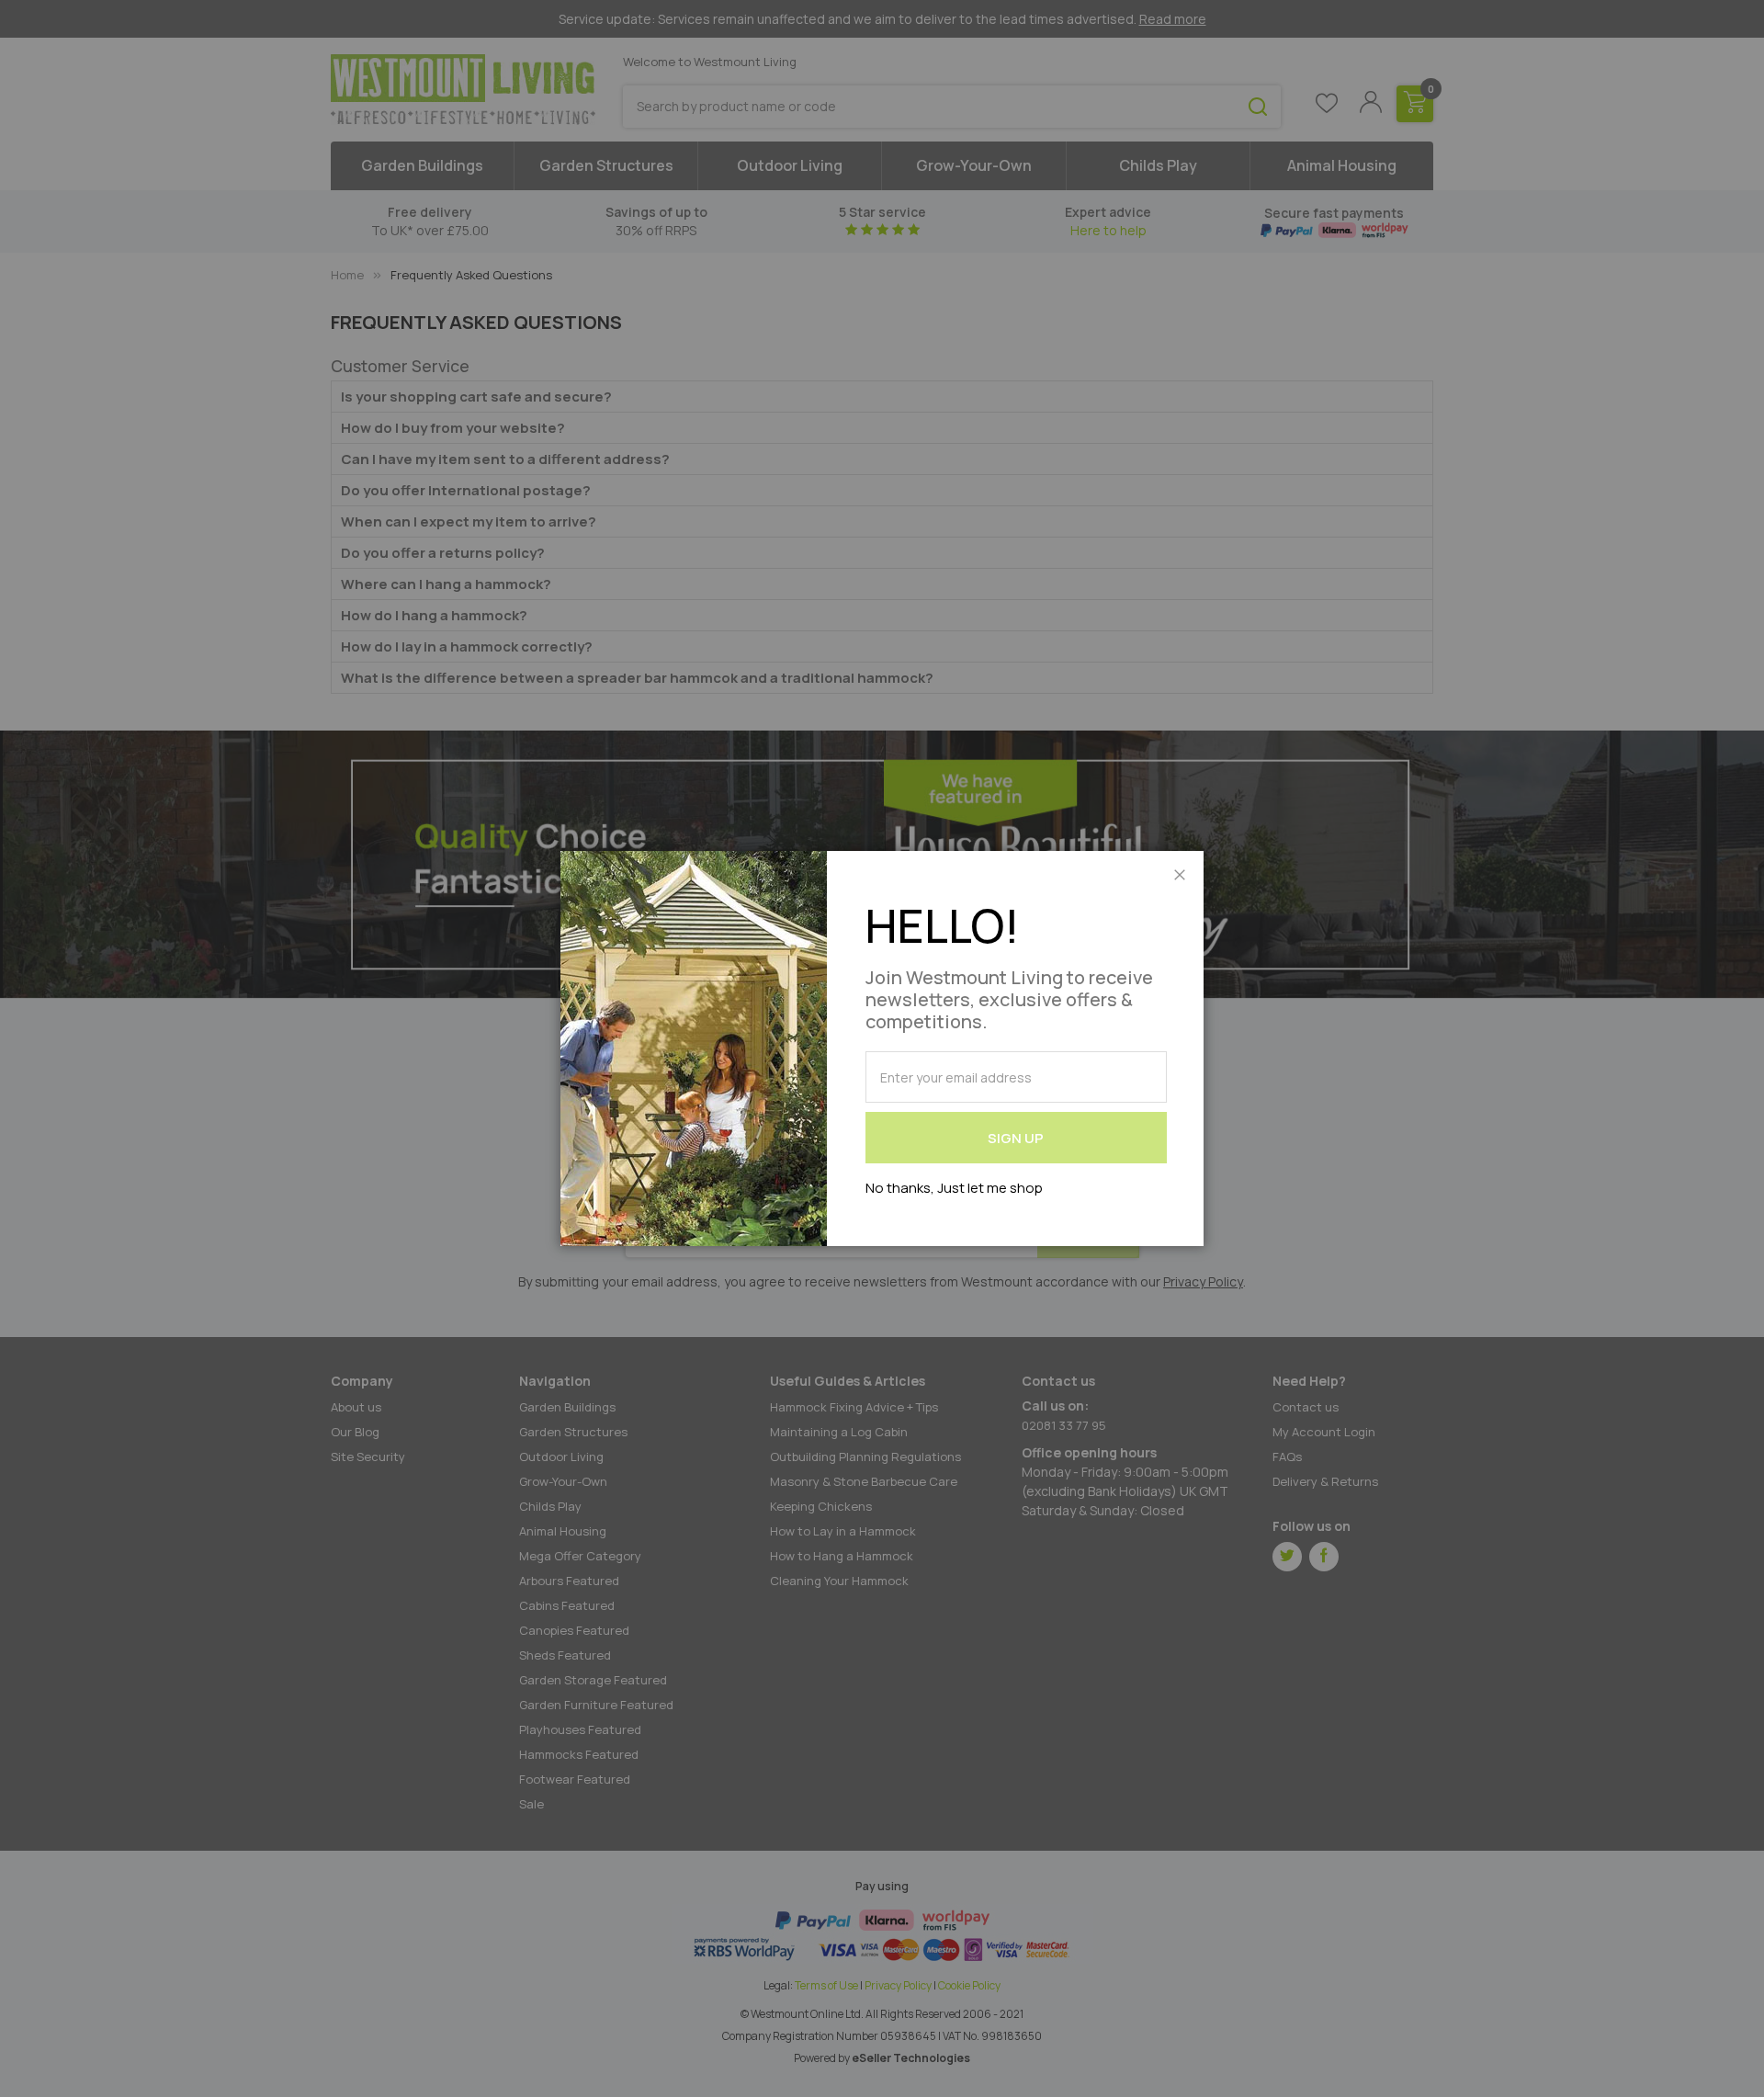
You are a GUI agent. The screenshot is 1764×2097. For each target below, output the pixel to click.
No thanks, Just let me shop (954, 1188)
